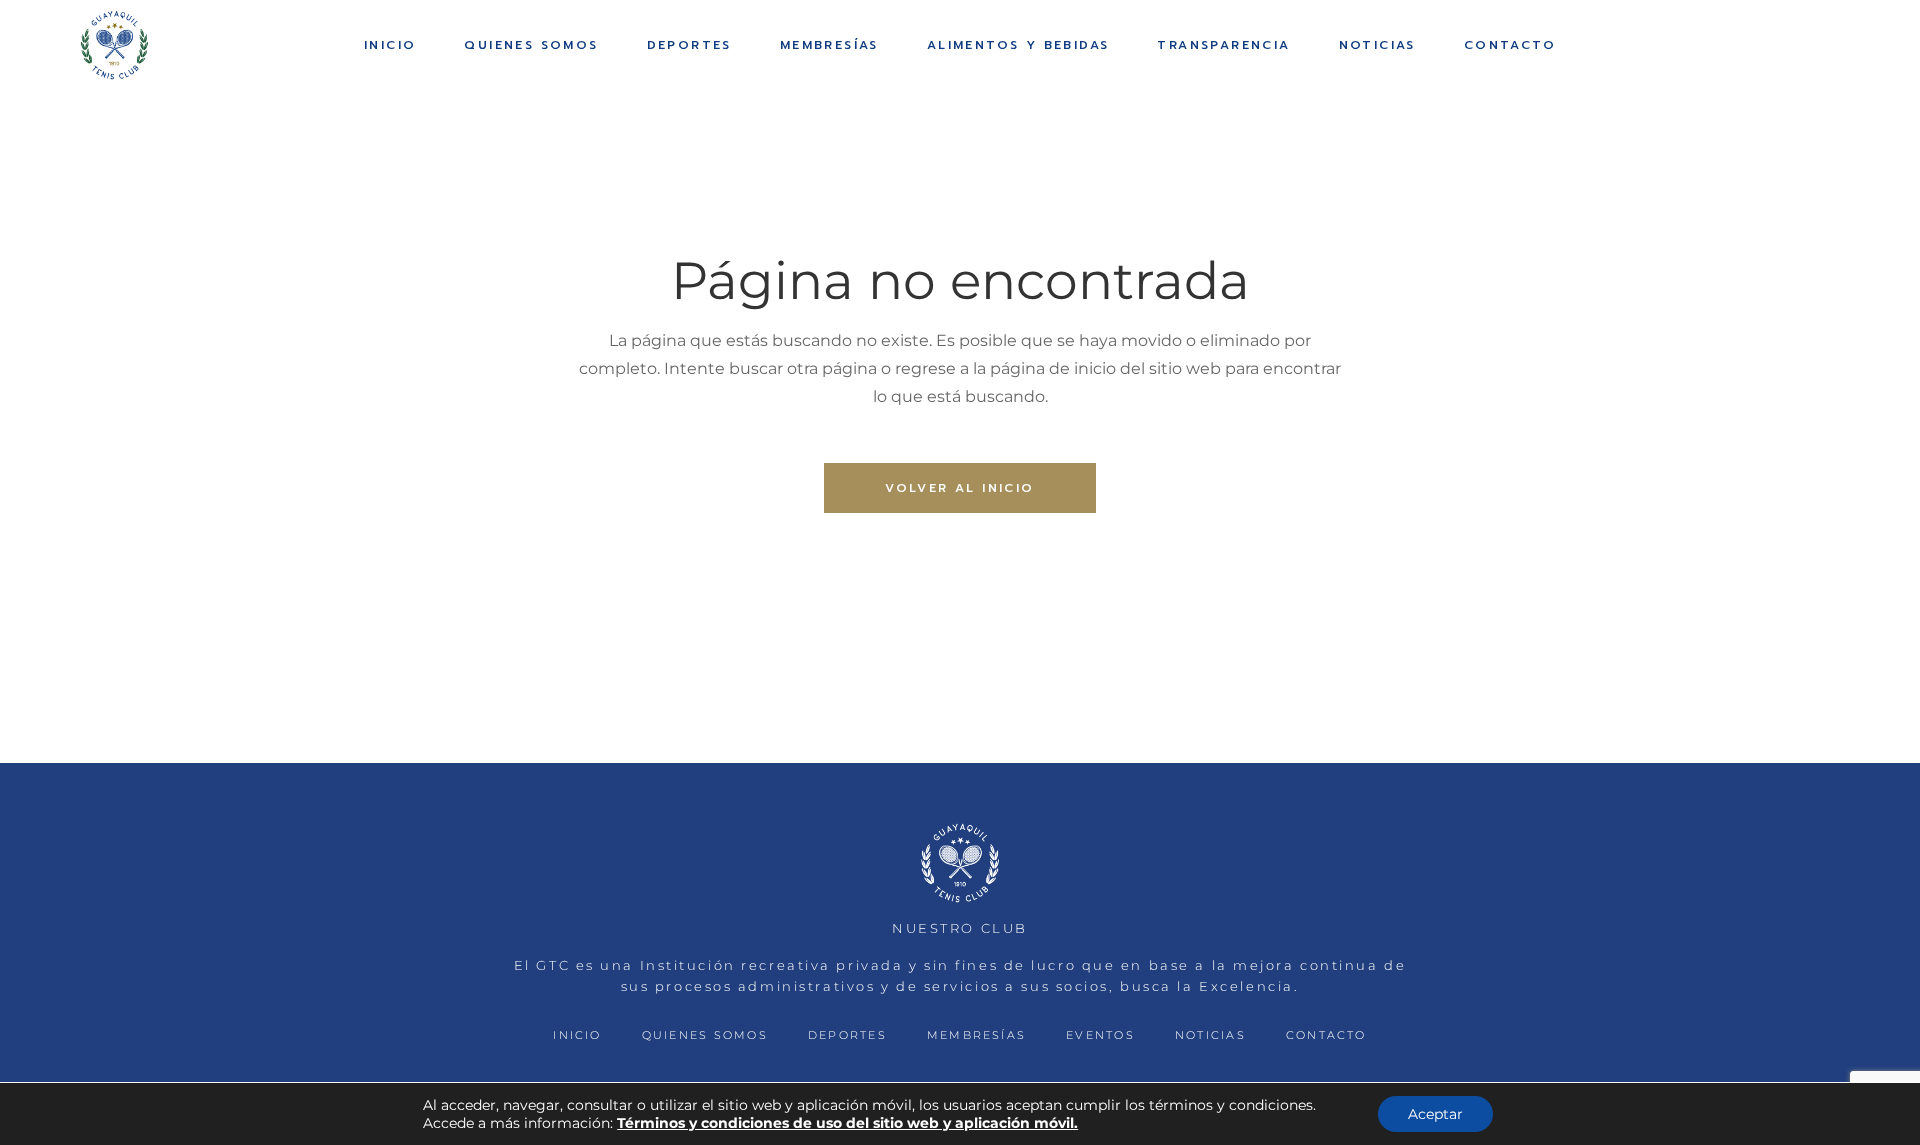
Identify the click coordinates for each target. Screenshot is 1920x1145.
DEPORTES (847, 1035)
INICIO (577, 1035)
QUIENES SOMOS (705, 1035)
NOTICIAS (1210, 1035)
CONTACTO (1326, 1035)
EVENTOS (1100, 1035)
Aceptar (1435, 1114)
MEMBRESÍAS (976, 1035)
